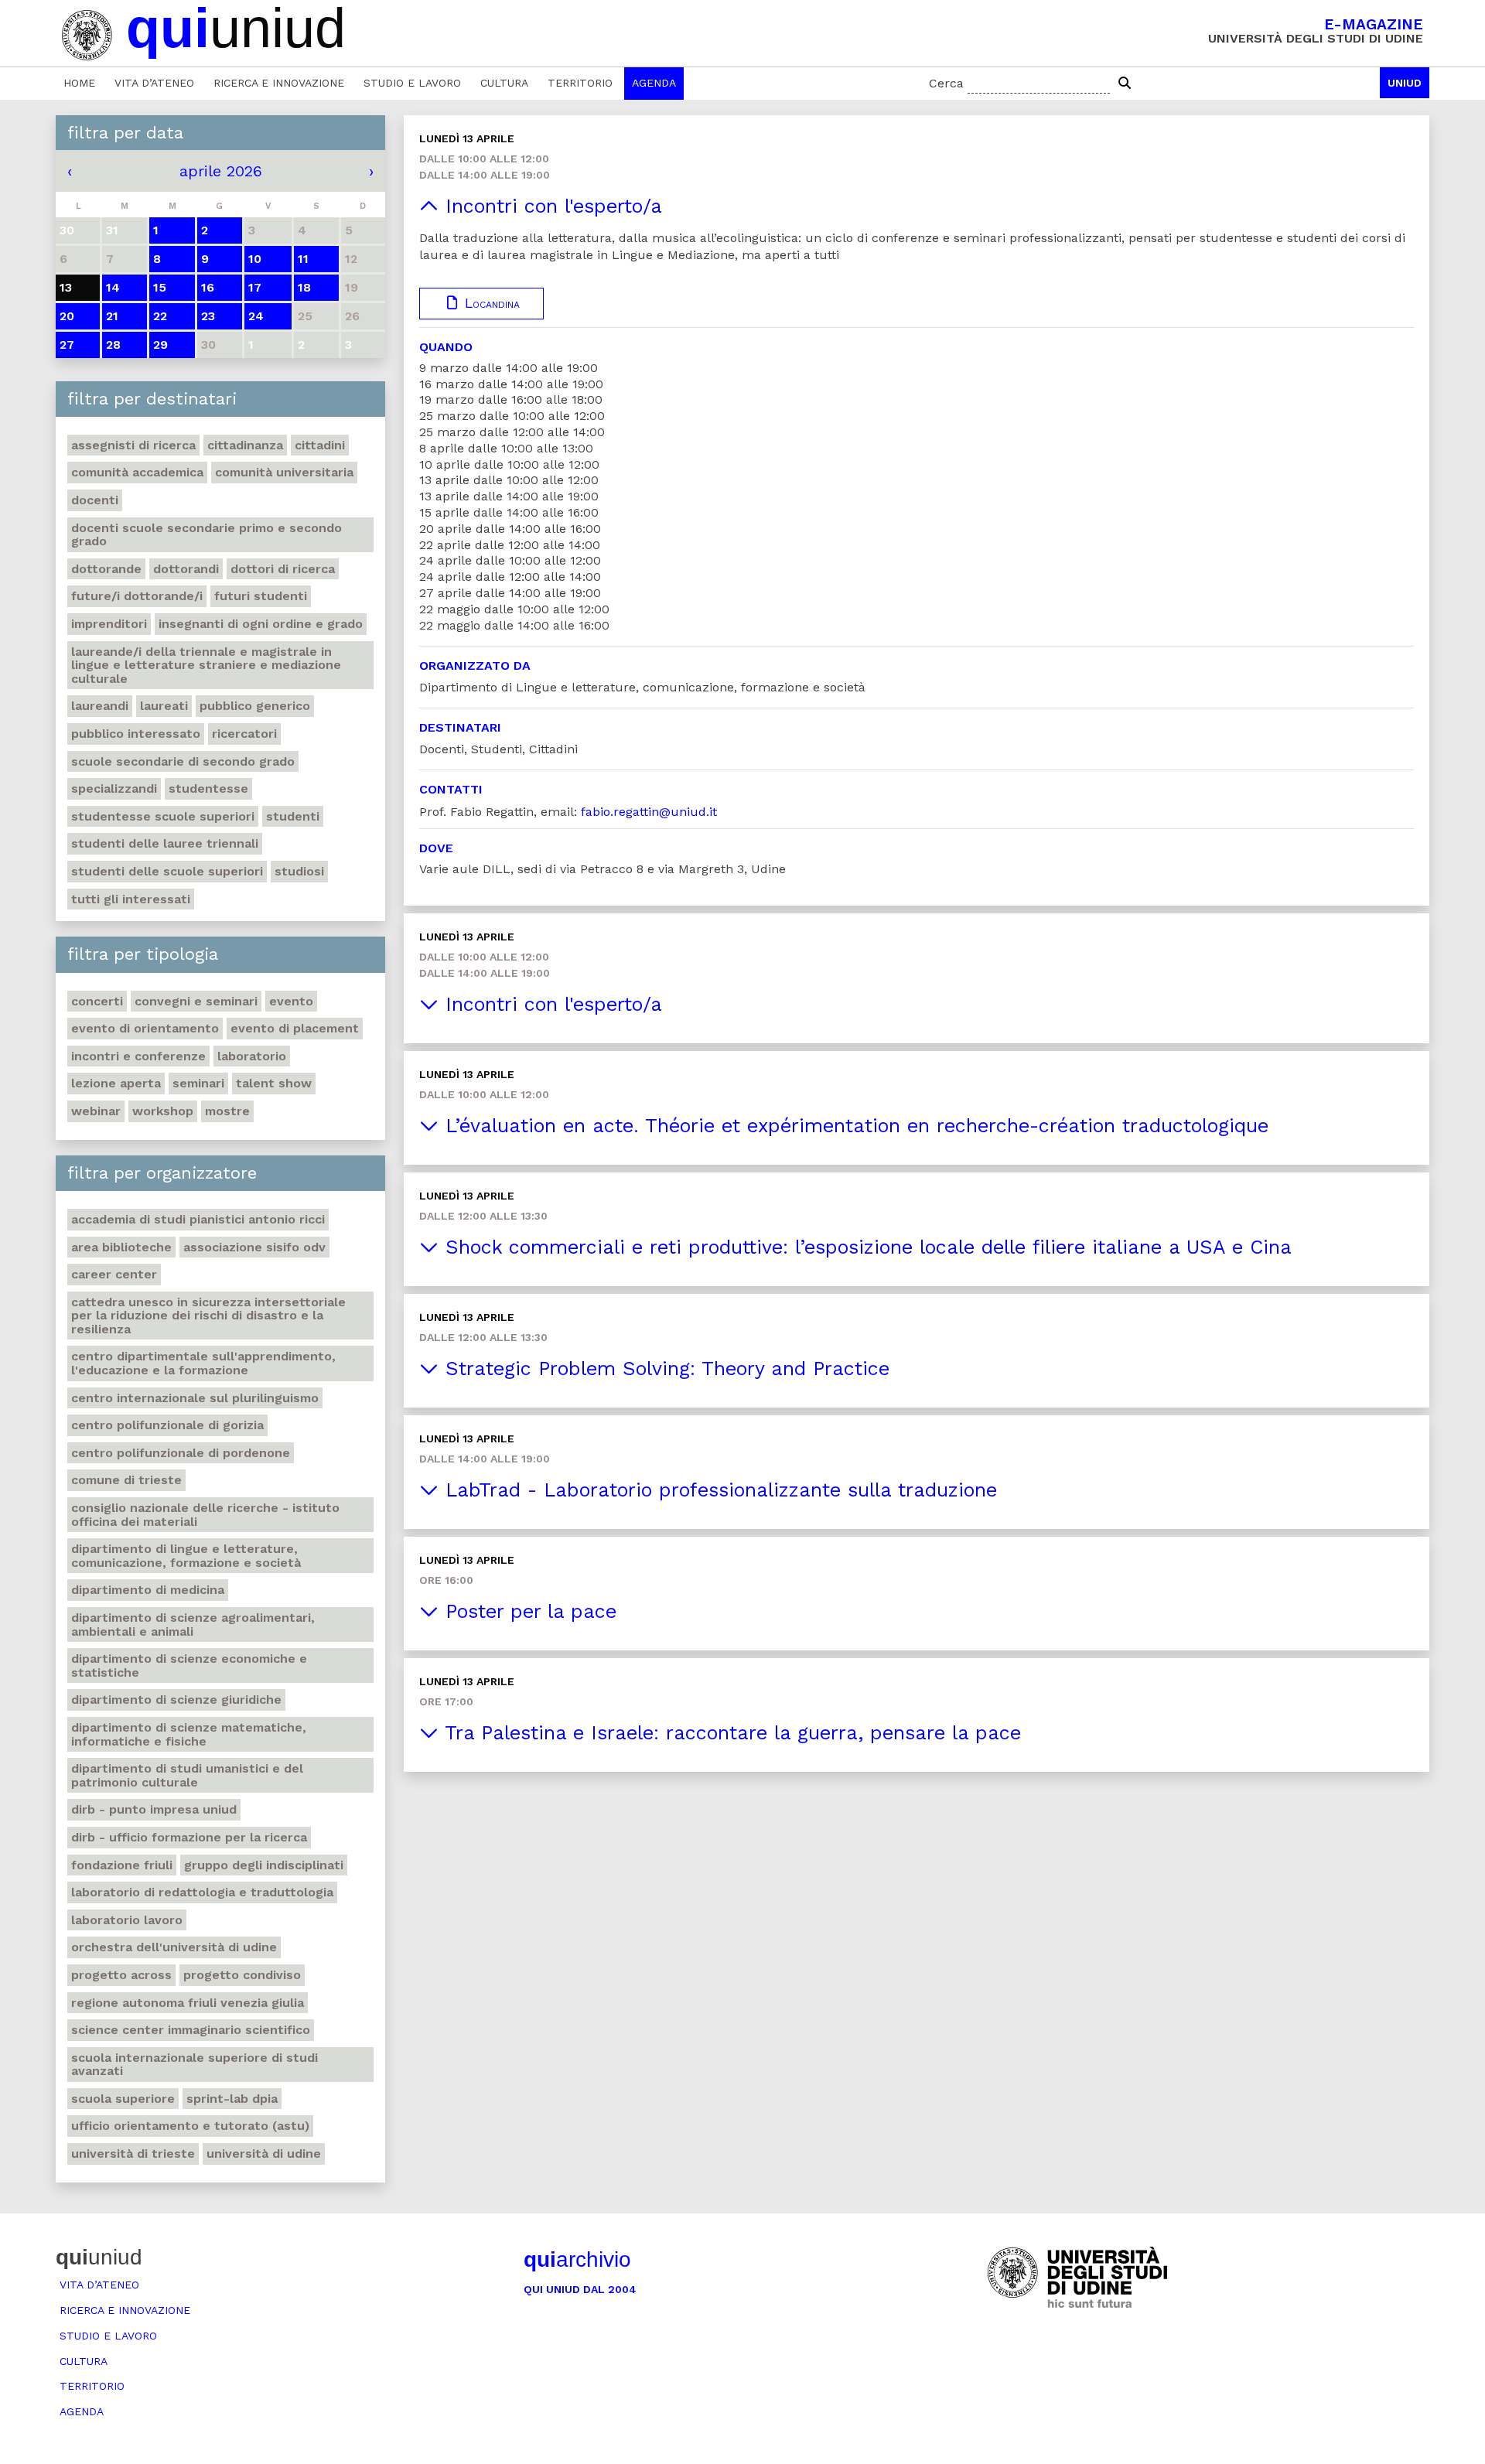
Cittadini (320, 445)
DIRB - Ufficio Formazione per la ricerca (189, 1837)
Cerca (946, 83)
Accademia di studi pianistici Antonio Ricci (198, 1219)
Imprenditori (109, 624)
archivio (577, 2259)
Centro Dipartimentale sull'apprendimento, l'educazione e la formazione (203, 1363)
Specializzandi (114, 788)
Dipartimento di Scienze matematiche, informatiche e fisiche (189, 1734)
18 (304, 287)
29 (160, 345)
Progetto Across (121, 1975)
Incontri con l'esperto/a (550, 206)
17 (255, 287)
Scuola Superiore (123, 2099)
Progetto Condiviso (242, 1975)
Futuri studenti (261, 596)
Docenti (95, 500)
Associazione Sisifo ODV (254, 1247)
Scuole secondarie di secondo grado (183, 761)
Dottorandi (186, 569)
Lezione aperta (116, 1083)
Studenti (293, 816)
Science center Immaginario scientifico (191, 2030)
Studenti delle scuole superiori (167, 871)
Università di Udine (264, 2153)
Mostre (227, 1111)
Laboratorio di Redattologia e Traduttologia (202, 1892)
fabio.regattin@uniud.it (649, 812)
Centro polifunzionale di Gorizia (167, 1425)
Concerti (97, 1001)
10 (255, 259)
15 (160, 287)
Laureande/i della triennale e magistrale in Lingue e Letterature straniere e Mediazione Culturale (206, 665)
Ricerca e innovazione (279, 83)
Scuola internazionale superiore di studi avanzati (195, 2065)
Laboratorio (252, 1056)
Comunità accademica (137, 472)
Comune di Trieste (126, 1480)
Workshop (163, 1111)
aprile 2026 (221, 171)
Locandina (490, 303)
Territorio (580, 83)
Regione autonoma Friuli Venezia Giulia (188, 2003)
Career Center (114, 1274)
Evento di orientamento (145, 1028)
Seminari (198, 1083)
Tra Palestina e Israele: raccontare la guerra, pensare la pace (730, 1733)
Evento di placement (295, 1028)
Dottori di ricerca (283, 569)
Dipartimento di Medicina (148, 1590)
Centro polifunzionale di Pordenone (181, 1453)
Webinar (96, 1111)
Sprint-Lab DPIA (232, 2099)
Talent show (274, 1083)
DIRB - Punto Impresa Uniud (154, 1809)
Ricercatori (244, 734)
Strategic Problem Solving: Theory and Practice (664, 1369)
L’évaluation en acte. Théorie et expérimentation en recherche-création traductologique (853, 1126)
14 (113, 287)
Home (79, 83)
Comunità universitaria (284, 472)
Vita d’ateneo (154, 83)
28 (113, 345)
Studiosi (299, 871)
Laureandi (100, 706)
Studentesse (208, 788)
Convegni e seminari (196, 1001)
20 (67, 316)
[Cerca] (1125, 84)
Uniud (1405, 83)
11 (303, 259)
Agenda (654, 83)
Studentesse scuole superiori (163, 816)
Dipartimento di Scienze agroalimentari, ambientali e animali (193, 1624)
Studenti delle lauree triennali (165, 843)
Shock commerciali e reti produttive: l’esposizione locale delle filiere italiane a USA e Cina (865, 1247)
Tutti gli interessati (131, 899)
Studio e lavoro (412, 83)
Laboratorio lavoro (127, 1920)
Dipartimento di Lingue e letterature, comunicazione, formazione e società (186, 1556)
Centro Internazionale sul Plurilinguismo (195, 1398)
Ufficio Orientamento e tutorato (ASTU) (190, 2126)
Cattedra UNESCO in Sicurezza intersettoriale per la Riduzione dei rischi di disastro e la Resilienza (208, 1316)
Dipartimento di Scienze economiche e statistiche (189, 1665)
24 (256, 316)
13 (66, 287)
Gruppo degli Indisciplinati (264, 1865)
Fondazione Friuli (122, 1865)
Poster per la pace (527, 1611)
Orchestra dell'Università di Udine (174, 1947)
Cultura (504, 83)
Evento (291, 1001)
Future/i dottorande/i (137, 596)
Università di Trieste (133, 2153)
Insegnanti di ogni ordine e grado (261, 624)
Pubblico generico (255, 706)
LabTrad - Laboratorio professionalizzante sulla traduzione (718, 1490)
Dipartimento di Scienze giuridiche (176, 1700)
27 (67, 345)
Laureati (164, 706)
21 (112, 316)
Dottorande (106, 569)
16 (208, 287)
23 (208, 316)
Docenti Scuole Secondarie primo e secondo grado (207, 535)
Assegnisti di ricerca (133, 445)
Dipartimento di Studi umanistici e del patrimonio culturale (187, 1775)
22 (160, 316)
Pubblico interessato (136, 734)
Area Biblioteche (121, 1247)
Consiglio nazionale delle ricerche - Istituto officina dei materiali (205, 1515)
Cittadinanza (245, 445)
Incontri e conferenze (138, 1056)
